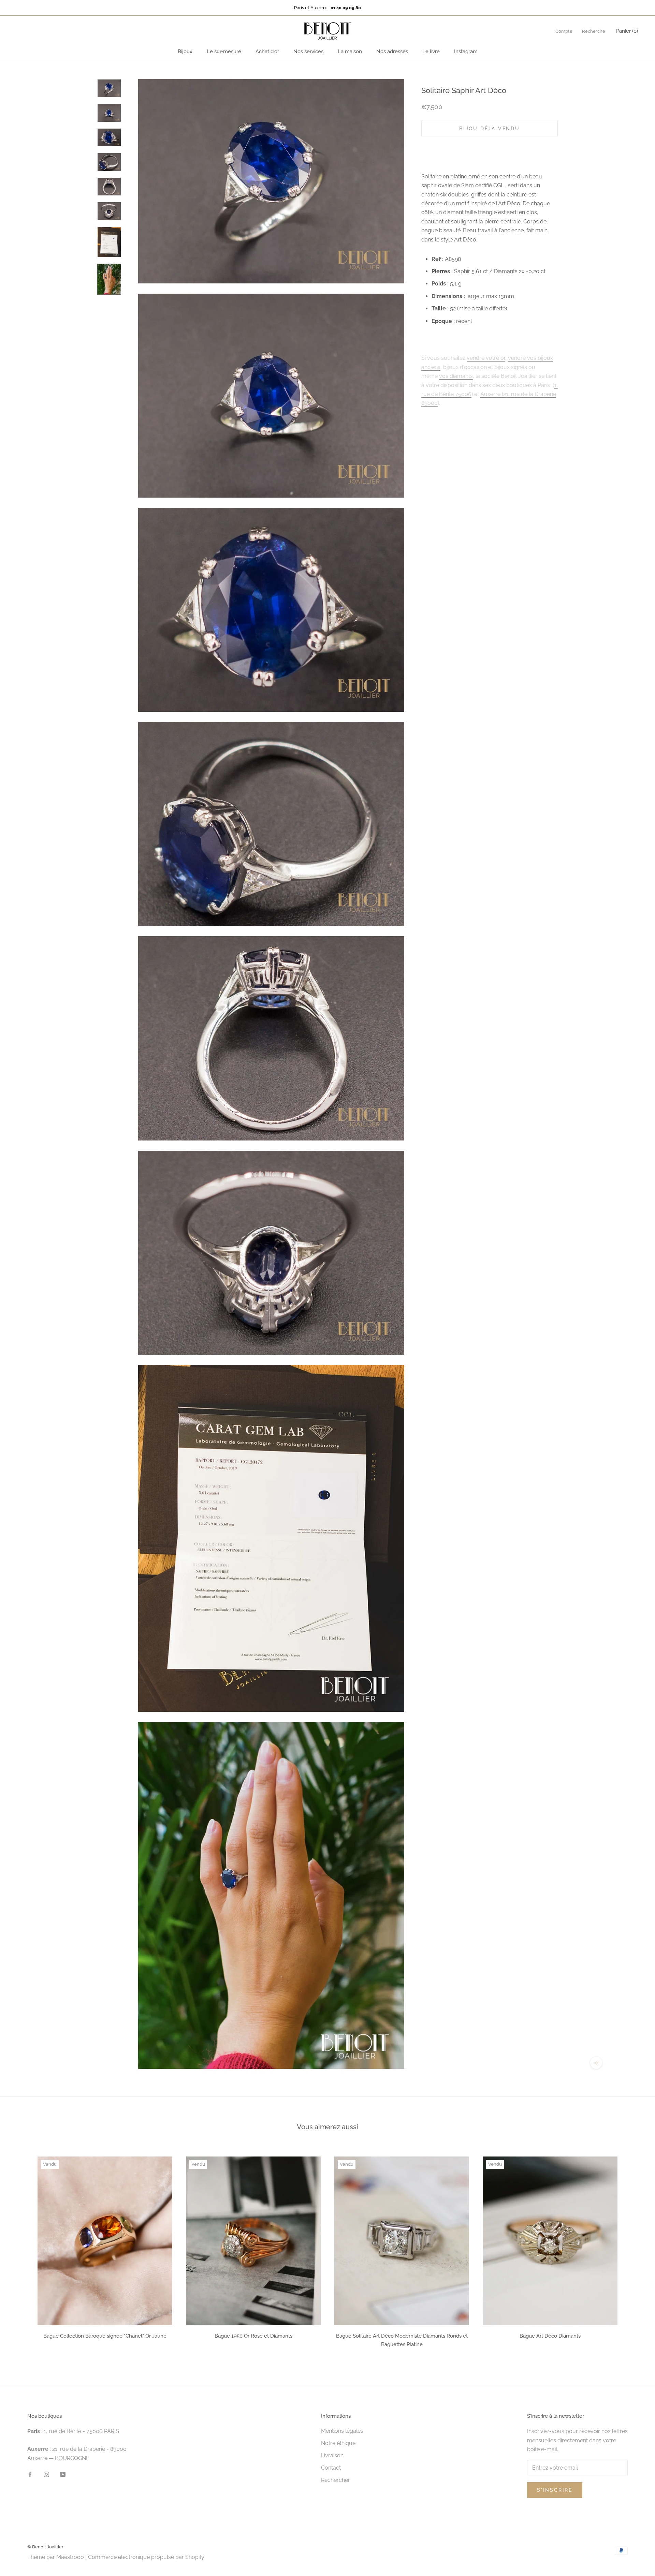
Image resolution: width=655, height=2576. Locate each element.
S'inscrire (555, 2490)
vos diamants (456, 376)
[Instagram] (46, 2474)
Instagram (466, 51)
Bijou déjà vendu (490, 129)
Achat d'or (267, 51)
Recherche (594, 31)
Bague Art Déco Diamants (550, 2336)
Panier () (627, 31)
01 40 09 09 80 (346, 8)
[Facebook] (30, 2474)
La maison (350, 51)
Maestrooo (70, 2557)
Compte (564, 31)
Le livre (431, 51)
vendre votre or (486, 358)
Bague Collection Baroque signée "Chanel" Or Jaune (105, 2336)
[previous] (21, 2250)
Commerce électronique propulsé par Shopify (146, 2557)
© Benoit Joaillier (45, 2547)
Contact (331, 2468)
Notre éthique (338, 2443)
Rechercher (336, 2480)
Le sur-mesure (224, 51)
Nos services (308, 51)
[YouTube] (63, 2474)
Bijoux (185, 51)
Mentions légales (342, 2431)
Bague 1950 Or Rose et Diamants (253, 2336)
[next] (634, 2250)
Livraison (332, 2455)
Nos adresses (392, 51)
